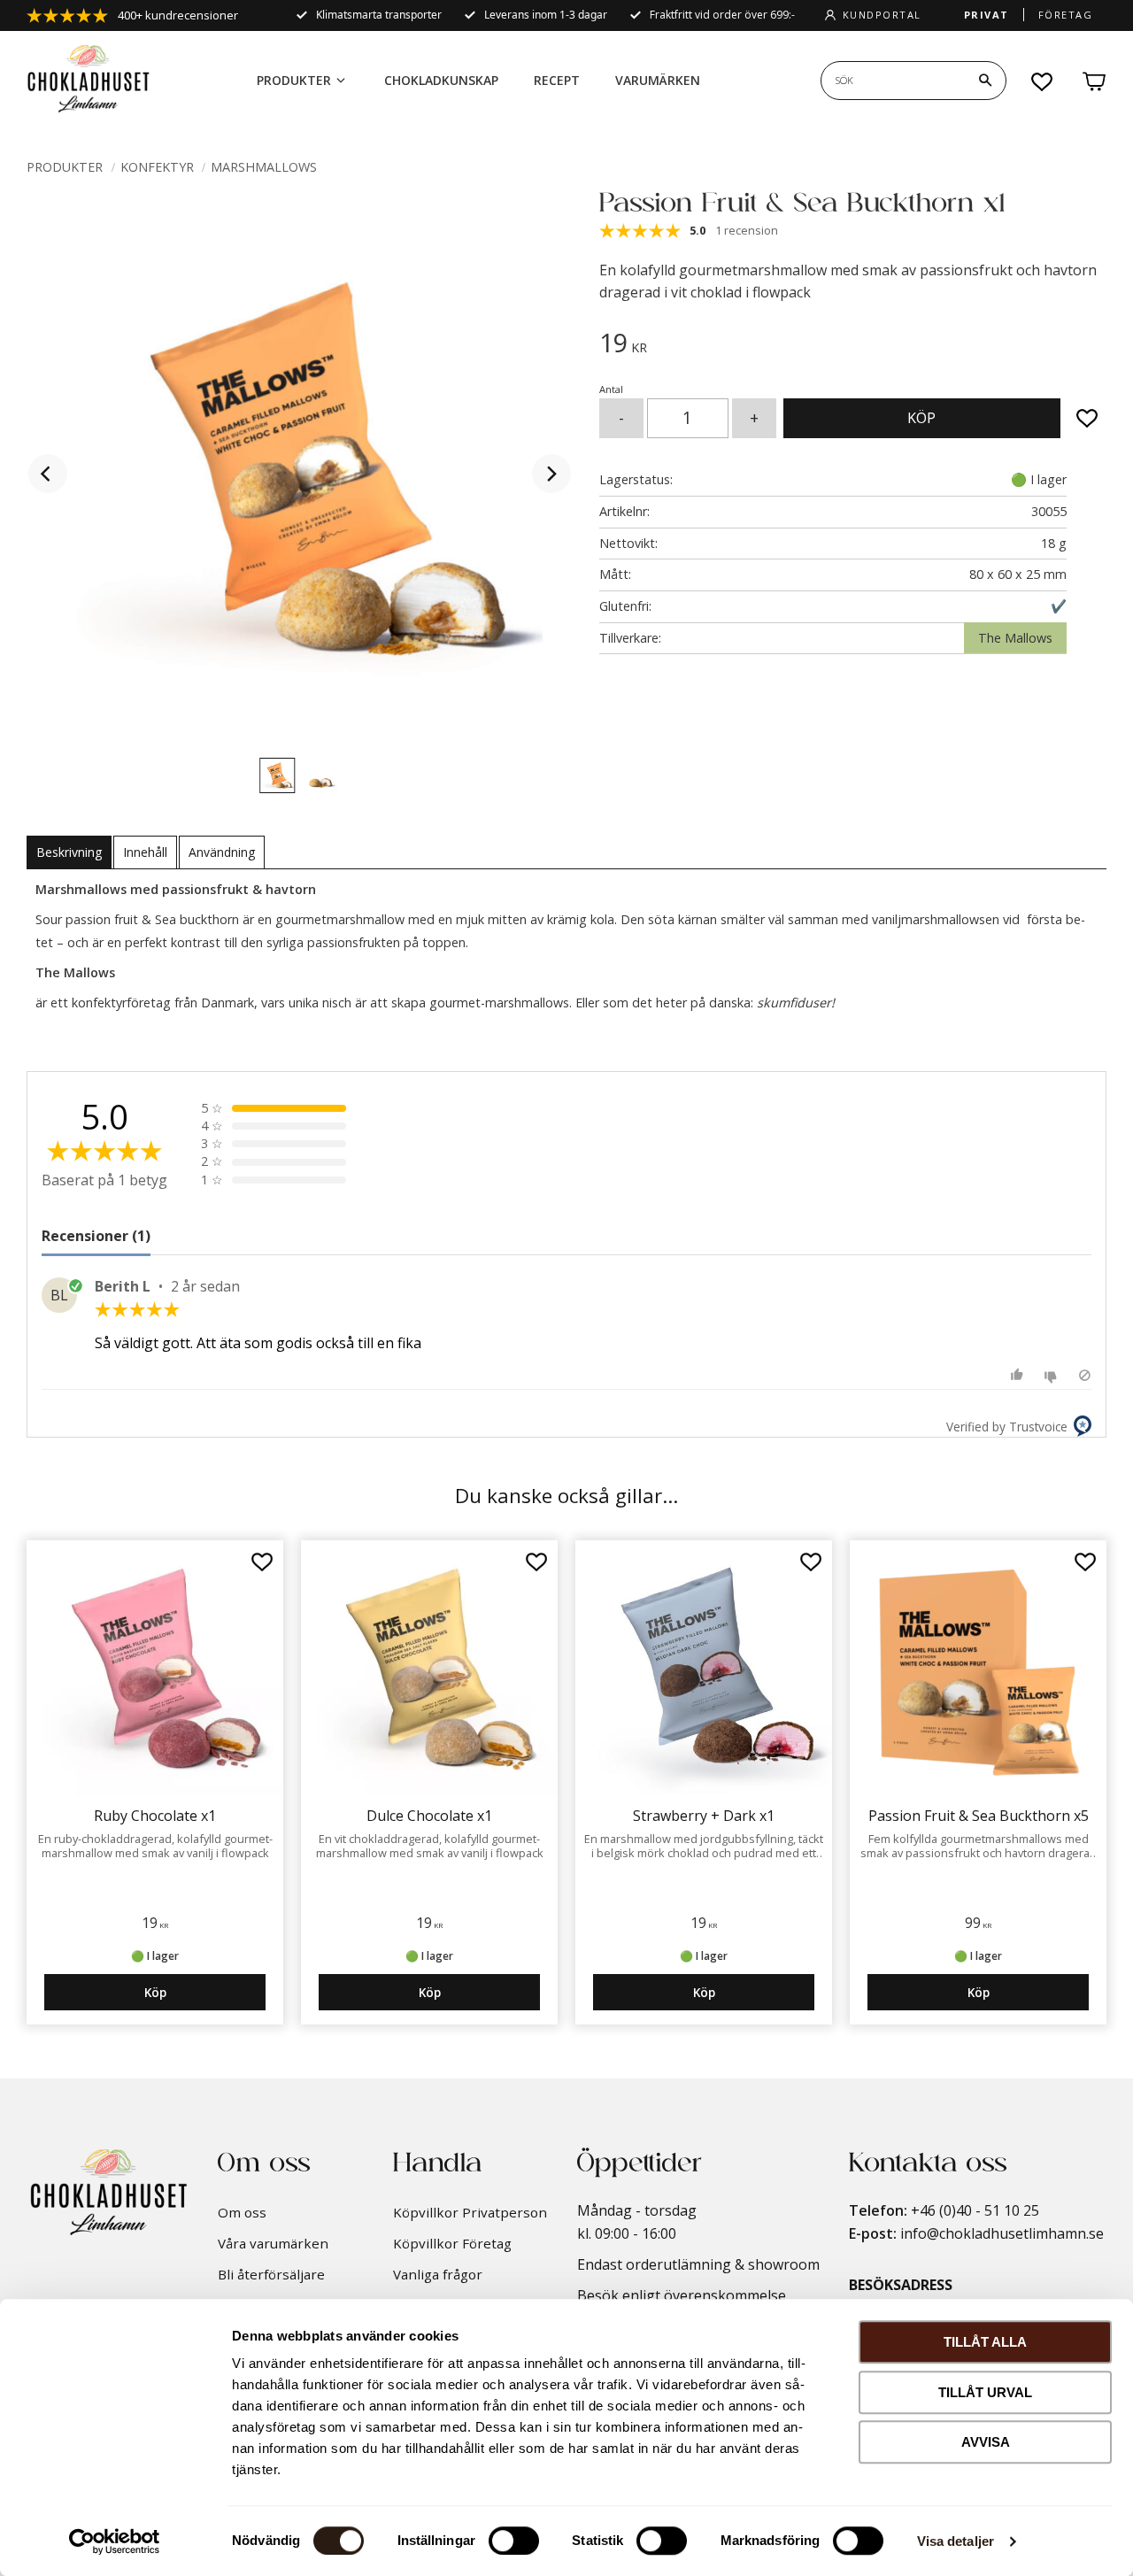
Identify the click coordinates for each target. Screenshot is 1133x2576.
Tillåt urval (985, 2392)
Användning (222, 852)
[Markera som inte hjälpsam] (1053, 1375)
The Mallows (1015, 638)
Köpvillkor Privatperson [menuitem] (470, 2212)
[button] (1043, 81)
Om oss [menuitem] (242, 2212)
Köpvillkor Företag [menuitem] (452, 2243)
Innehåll (145, 852)
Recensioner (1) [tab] (96, 1236)
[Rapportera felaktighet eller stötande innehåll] (1085, 1375)
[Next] (551, 474)
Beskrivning (69, 852)
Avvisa (986, 2442)
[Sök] (985, 81)
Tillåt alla (985, 2342)
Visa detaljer (956, 2541)
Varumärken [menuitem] (658, 80)
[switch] (514, 2541)
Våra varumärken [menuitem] (273, 2243)
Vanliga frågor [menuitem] (438, 2274)
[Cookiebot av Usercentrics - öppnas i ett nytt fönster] (115, 2541)
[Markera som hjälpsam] (1019, 1375)
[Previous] (48, 474)
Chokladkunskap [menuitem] (441, 80)
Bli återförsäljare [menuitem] (271, 2274)
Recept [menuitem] (557, 80)
